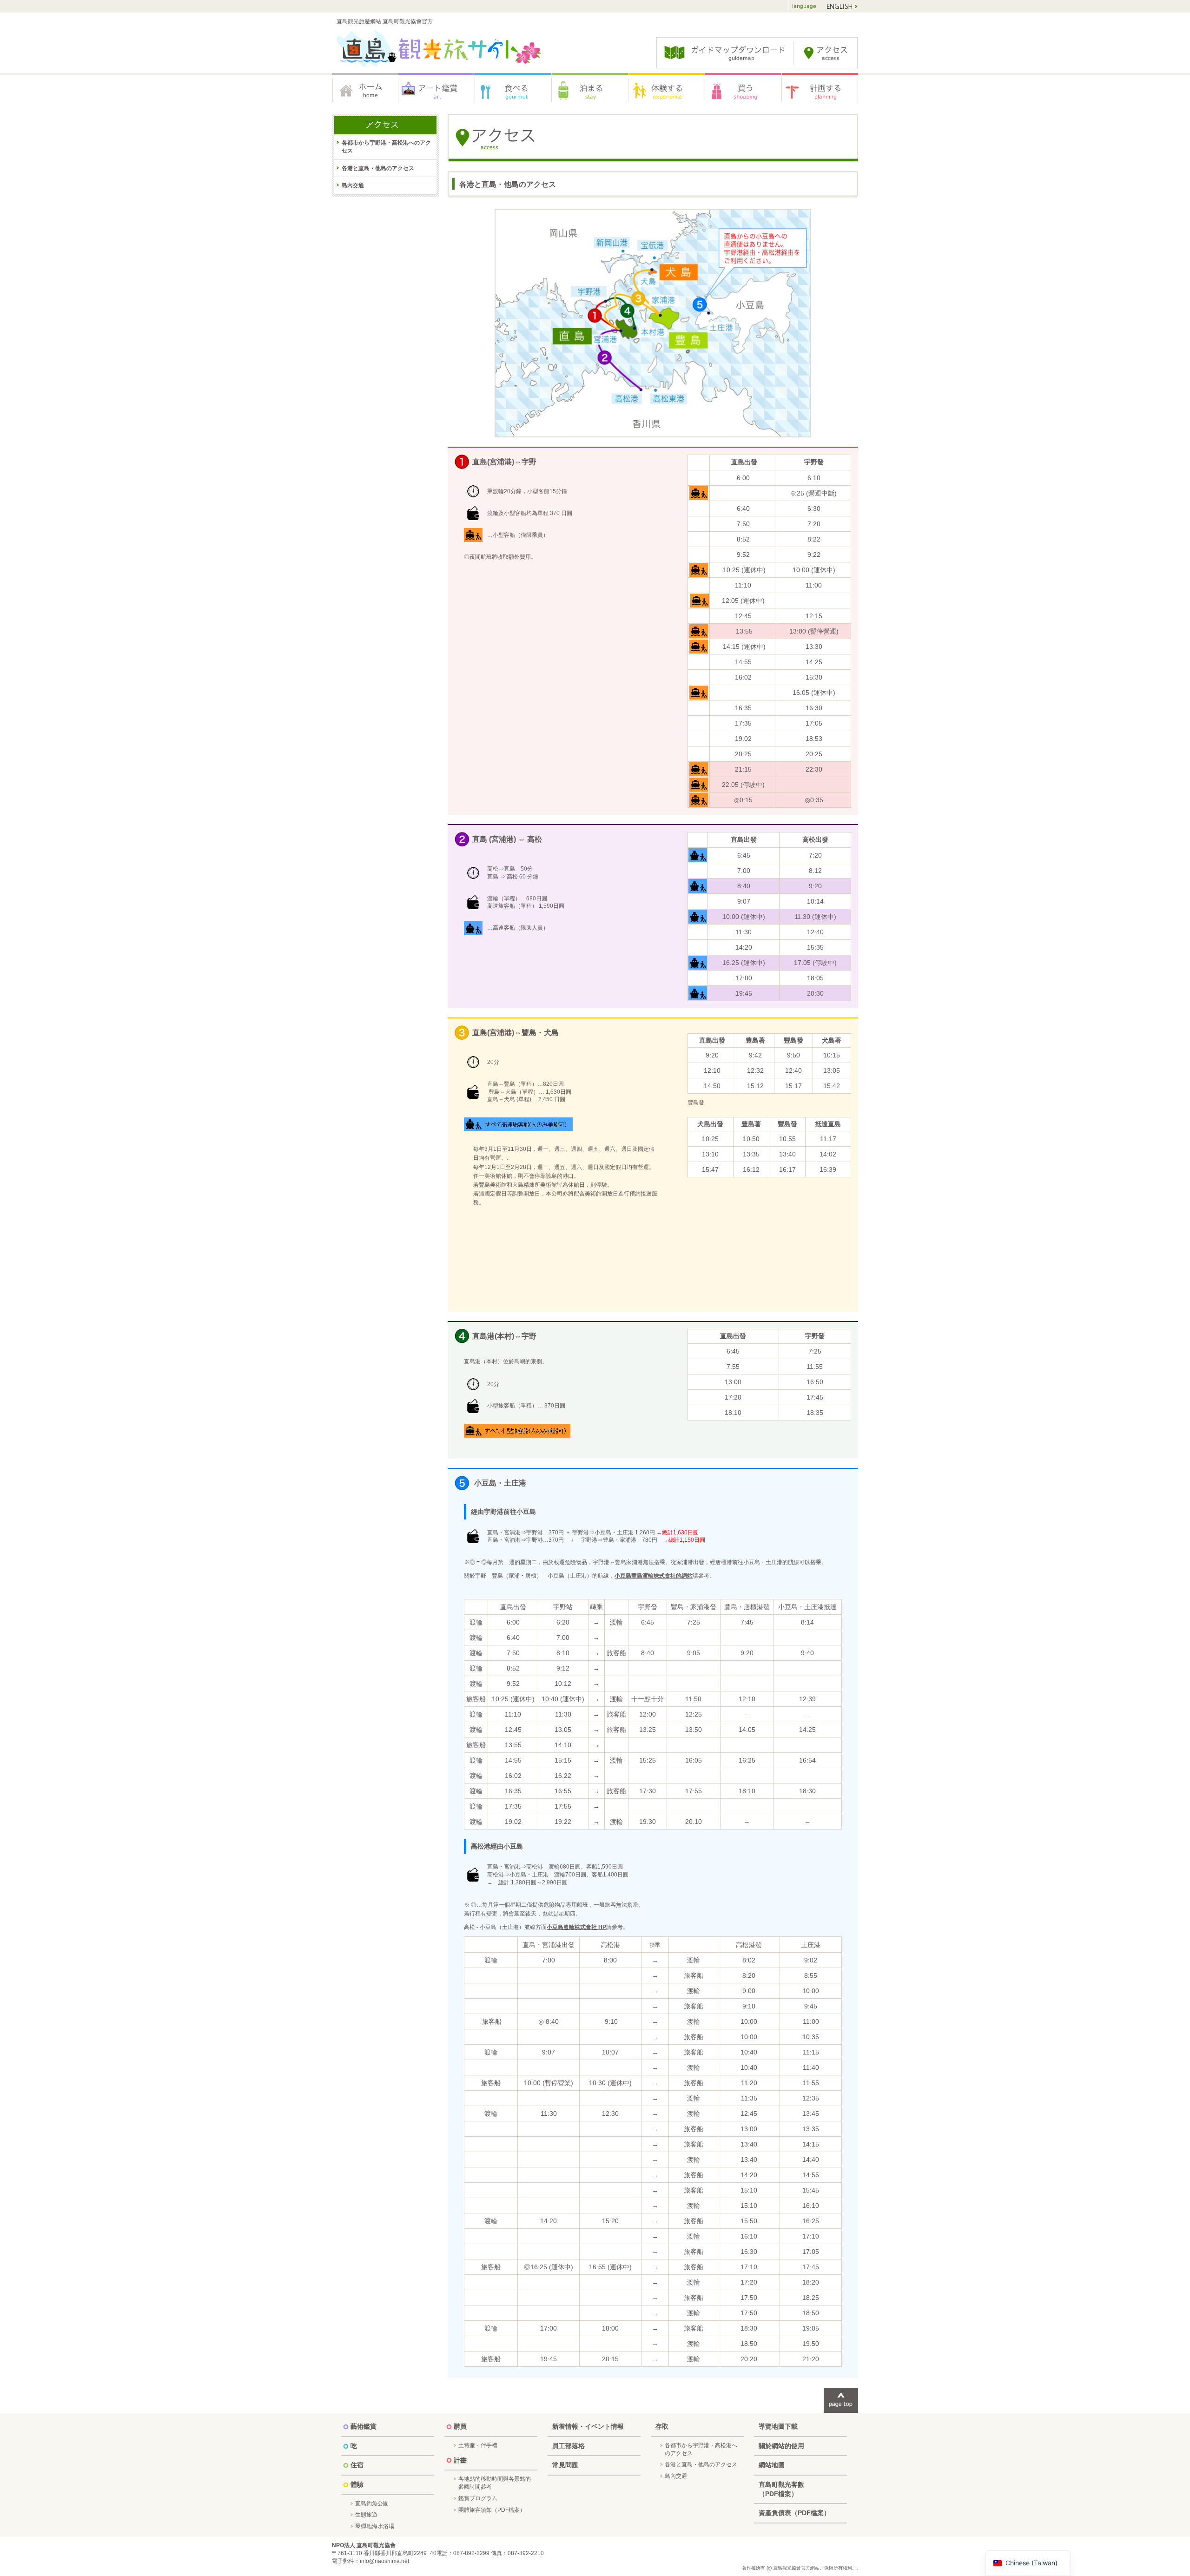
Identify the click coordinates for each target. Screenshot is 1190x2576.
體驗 (667, 91)
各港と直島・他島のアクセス (378, 168)
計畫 (820, 91)
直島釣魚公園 (372, 2503)
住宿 (590, 91)
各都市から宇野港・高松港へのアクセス (386, 147)
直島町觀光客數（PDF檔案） (781, 2489)
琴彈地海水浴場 (375, 2526)
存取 (662, 2426)
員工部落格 (569, 2446)
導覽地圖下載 (778, 2426)
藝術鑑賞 (437, 91)
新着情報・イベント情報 (588, 2426)
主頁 (365, 91)
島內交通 (353, 185)
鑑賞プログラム (478, 2498)
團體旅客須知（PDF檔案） (492, 2510)
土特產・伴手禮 (478, 2445)
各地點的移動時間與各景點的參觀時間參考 (495, 2483)
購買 (744, 91)
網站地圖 (772, 2465)
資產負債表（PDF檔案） (794, 2513)
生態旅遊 (366, 2515)
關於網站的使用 (781, 2446)
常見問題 (565, 2465)
